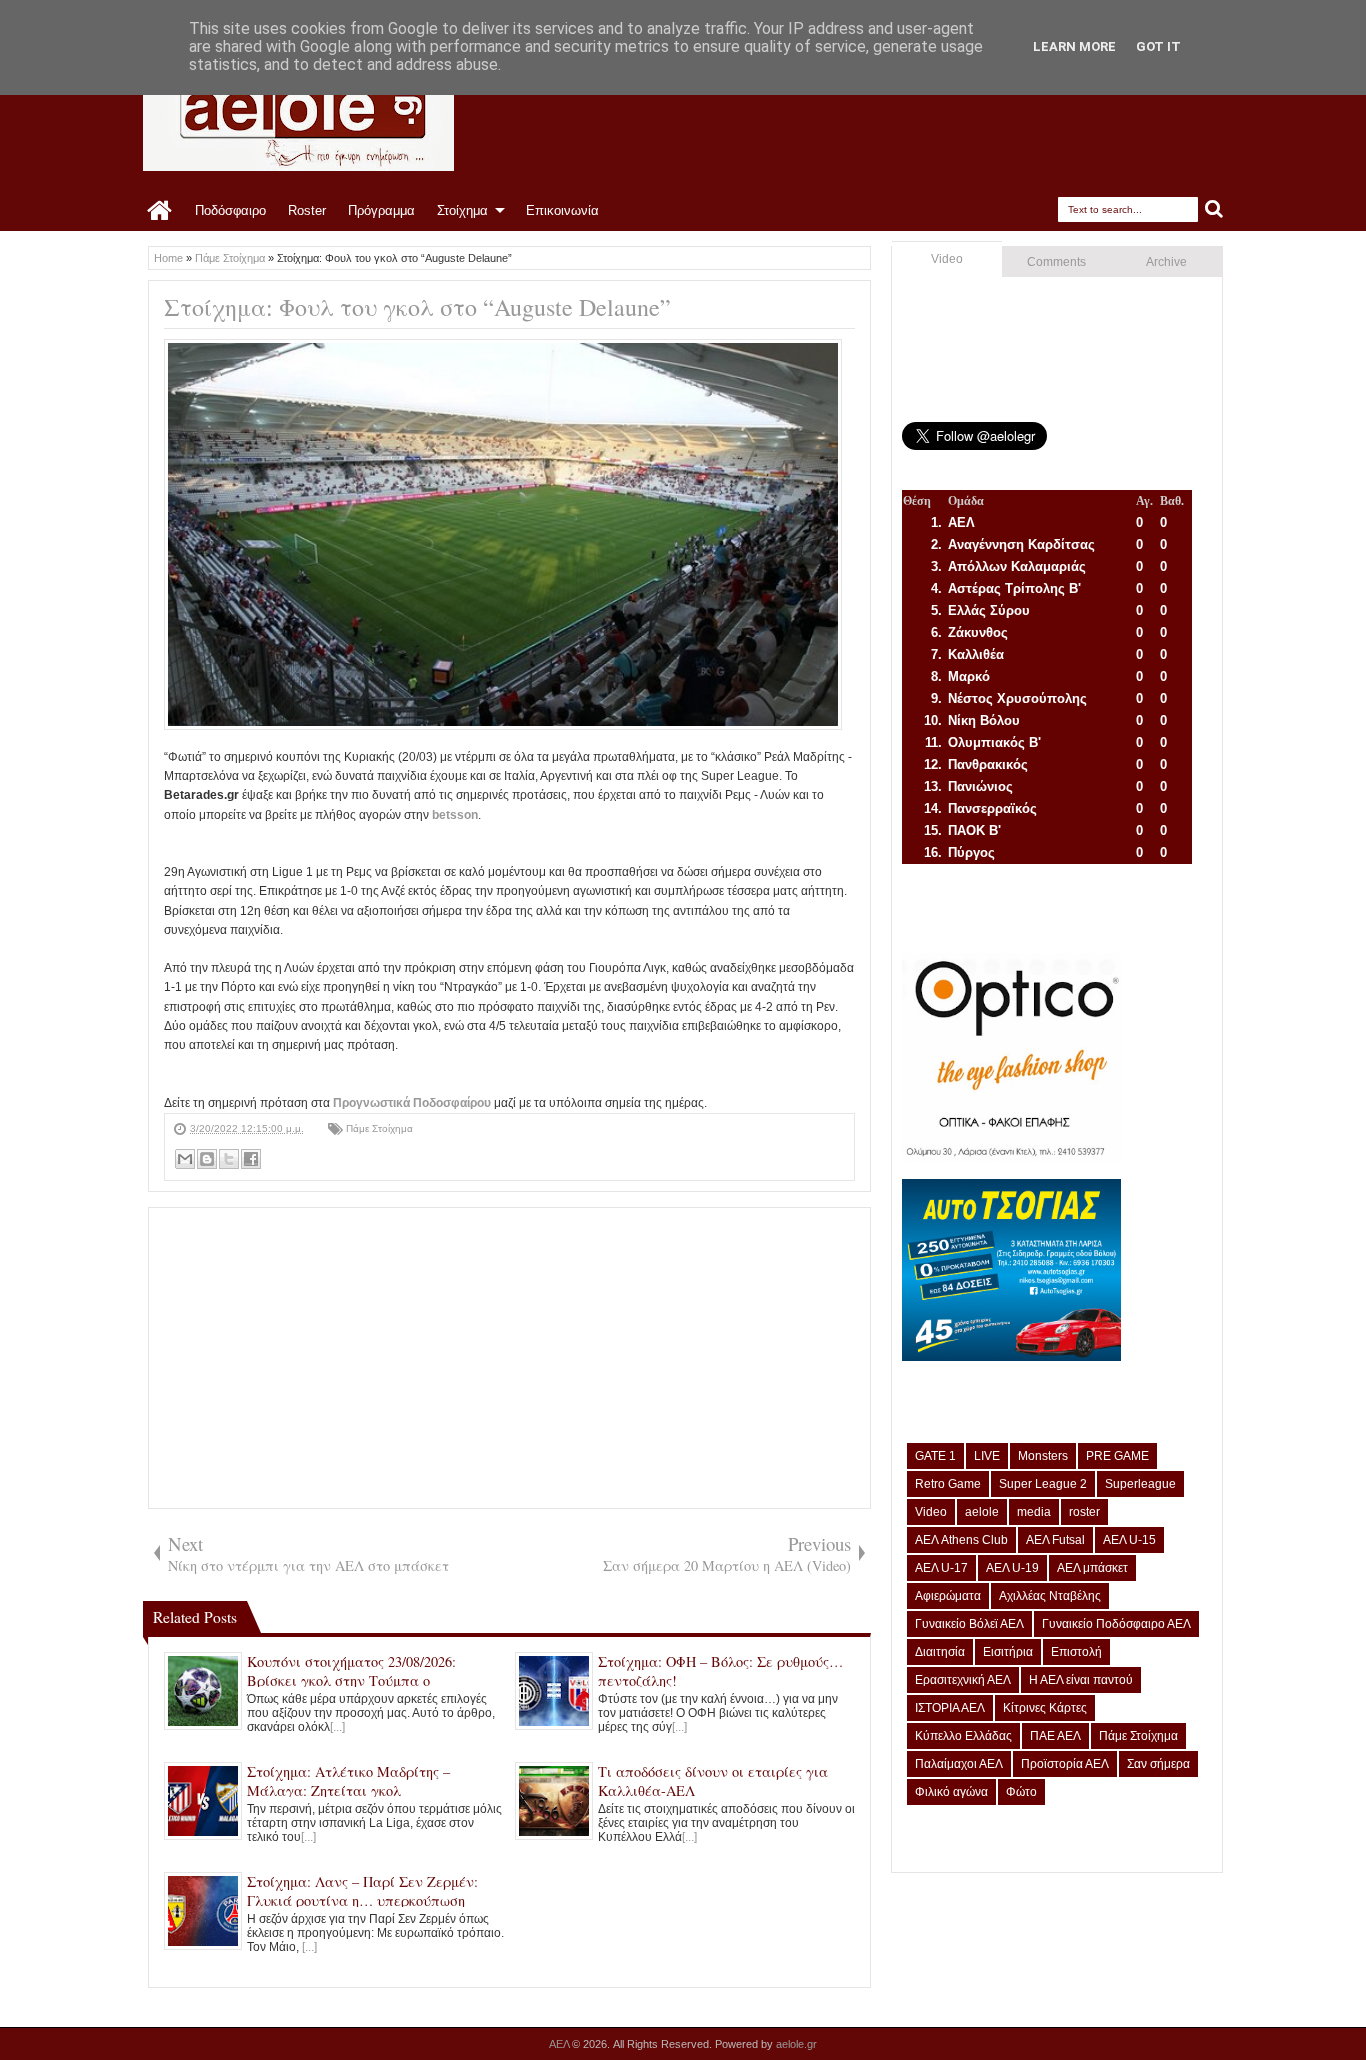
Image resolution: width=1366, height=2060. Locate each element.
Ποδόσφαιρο (230, 210)
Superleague (1140, 1484)
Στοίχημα (462, 210)
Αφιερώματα (948, 1596)
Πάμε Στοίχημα (379, 1128)
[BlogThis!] (207, 1159)
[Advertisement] (509, 1358)
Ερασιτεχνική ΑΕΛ (963, 1680)
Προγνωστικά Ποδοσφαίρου (413, 1103)
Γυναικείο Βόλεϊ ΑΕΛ (969, 1624)
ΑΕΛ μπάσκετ (1092, 1568)
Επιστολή (1076, 1652)
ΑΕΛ (560, 2044)
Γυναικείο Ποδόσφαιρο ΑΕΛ (1116, 1624)
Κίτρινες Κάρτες (1045, 1708)
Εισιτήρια (1008, 1652)
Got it (1158, 46)
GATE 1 (935, 1456)
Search (1214, 209)
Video (947, 259)
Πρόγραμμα (381, 210)
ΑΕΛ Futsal (1055, 1540)
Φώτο (1021, 1792)
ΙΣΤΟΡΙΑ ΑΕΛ (950, 1708)
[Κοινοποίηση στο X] (229, 1159)
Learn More (1074, 46)
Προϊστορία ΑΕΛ (1065, 1764)
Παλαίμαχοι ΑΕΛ (959, 1764)
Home (160, 211)
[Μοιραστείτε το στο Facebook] (251, 1159)
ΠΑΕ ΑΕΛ (1055, 1736)
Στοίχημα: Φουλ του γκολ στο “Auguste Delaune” (417, 307)
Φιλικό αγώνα (951, 1792)
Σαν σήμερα (1158, 1764)
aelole (982, 1512)
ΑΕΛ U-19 (1012, 1568)
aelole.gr (796, 2044)
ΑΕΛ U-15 (1129, 1540)
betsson (455, 815)
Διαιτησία (940, 1652)
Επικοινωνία (562, 210)
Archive (1166, 262)
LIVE (987, 1456)
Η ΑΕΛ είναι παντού (1081, 1680)
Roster (307, 210)
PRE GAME (1117, 1456)
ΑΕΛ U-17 (941, 1568)
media (1034, 1512)
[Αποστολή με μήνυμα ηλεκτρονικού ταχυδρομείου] (185, 1159)
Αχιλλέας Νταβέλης (1050, 1596)
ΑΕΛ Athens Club (961, 1540)
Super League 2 (1043, 1484)
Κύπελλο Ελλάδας (963, 1736)
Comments (1056, 262)
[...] (337, 1727)
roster (1084, 1512)
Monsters (1043, 1456)
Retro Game (948, 1484)
